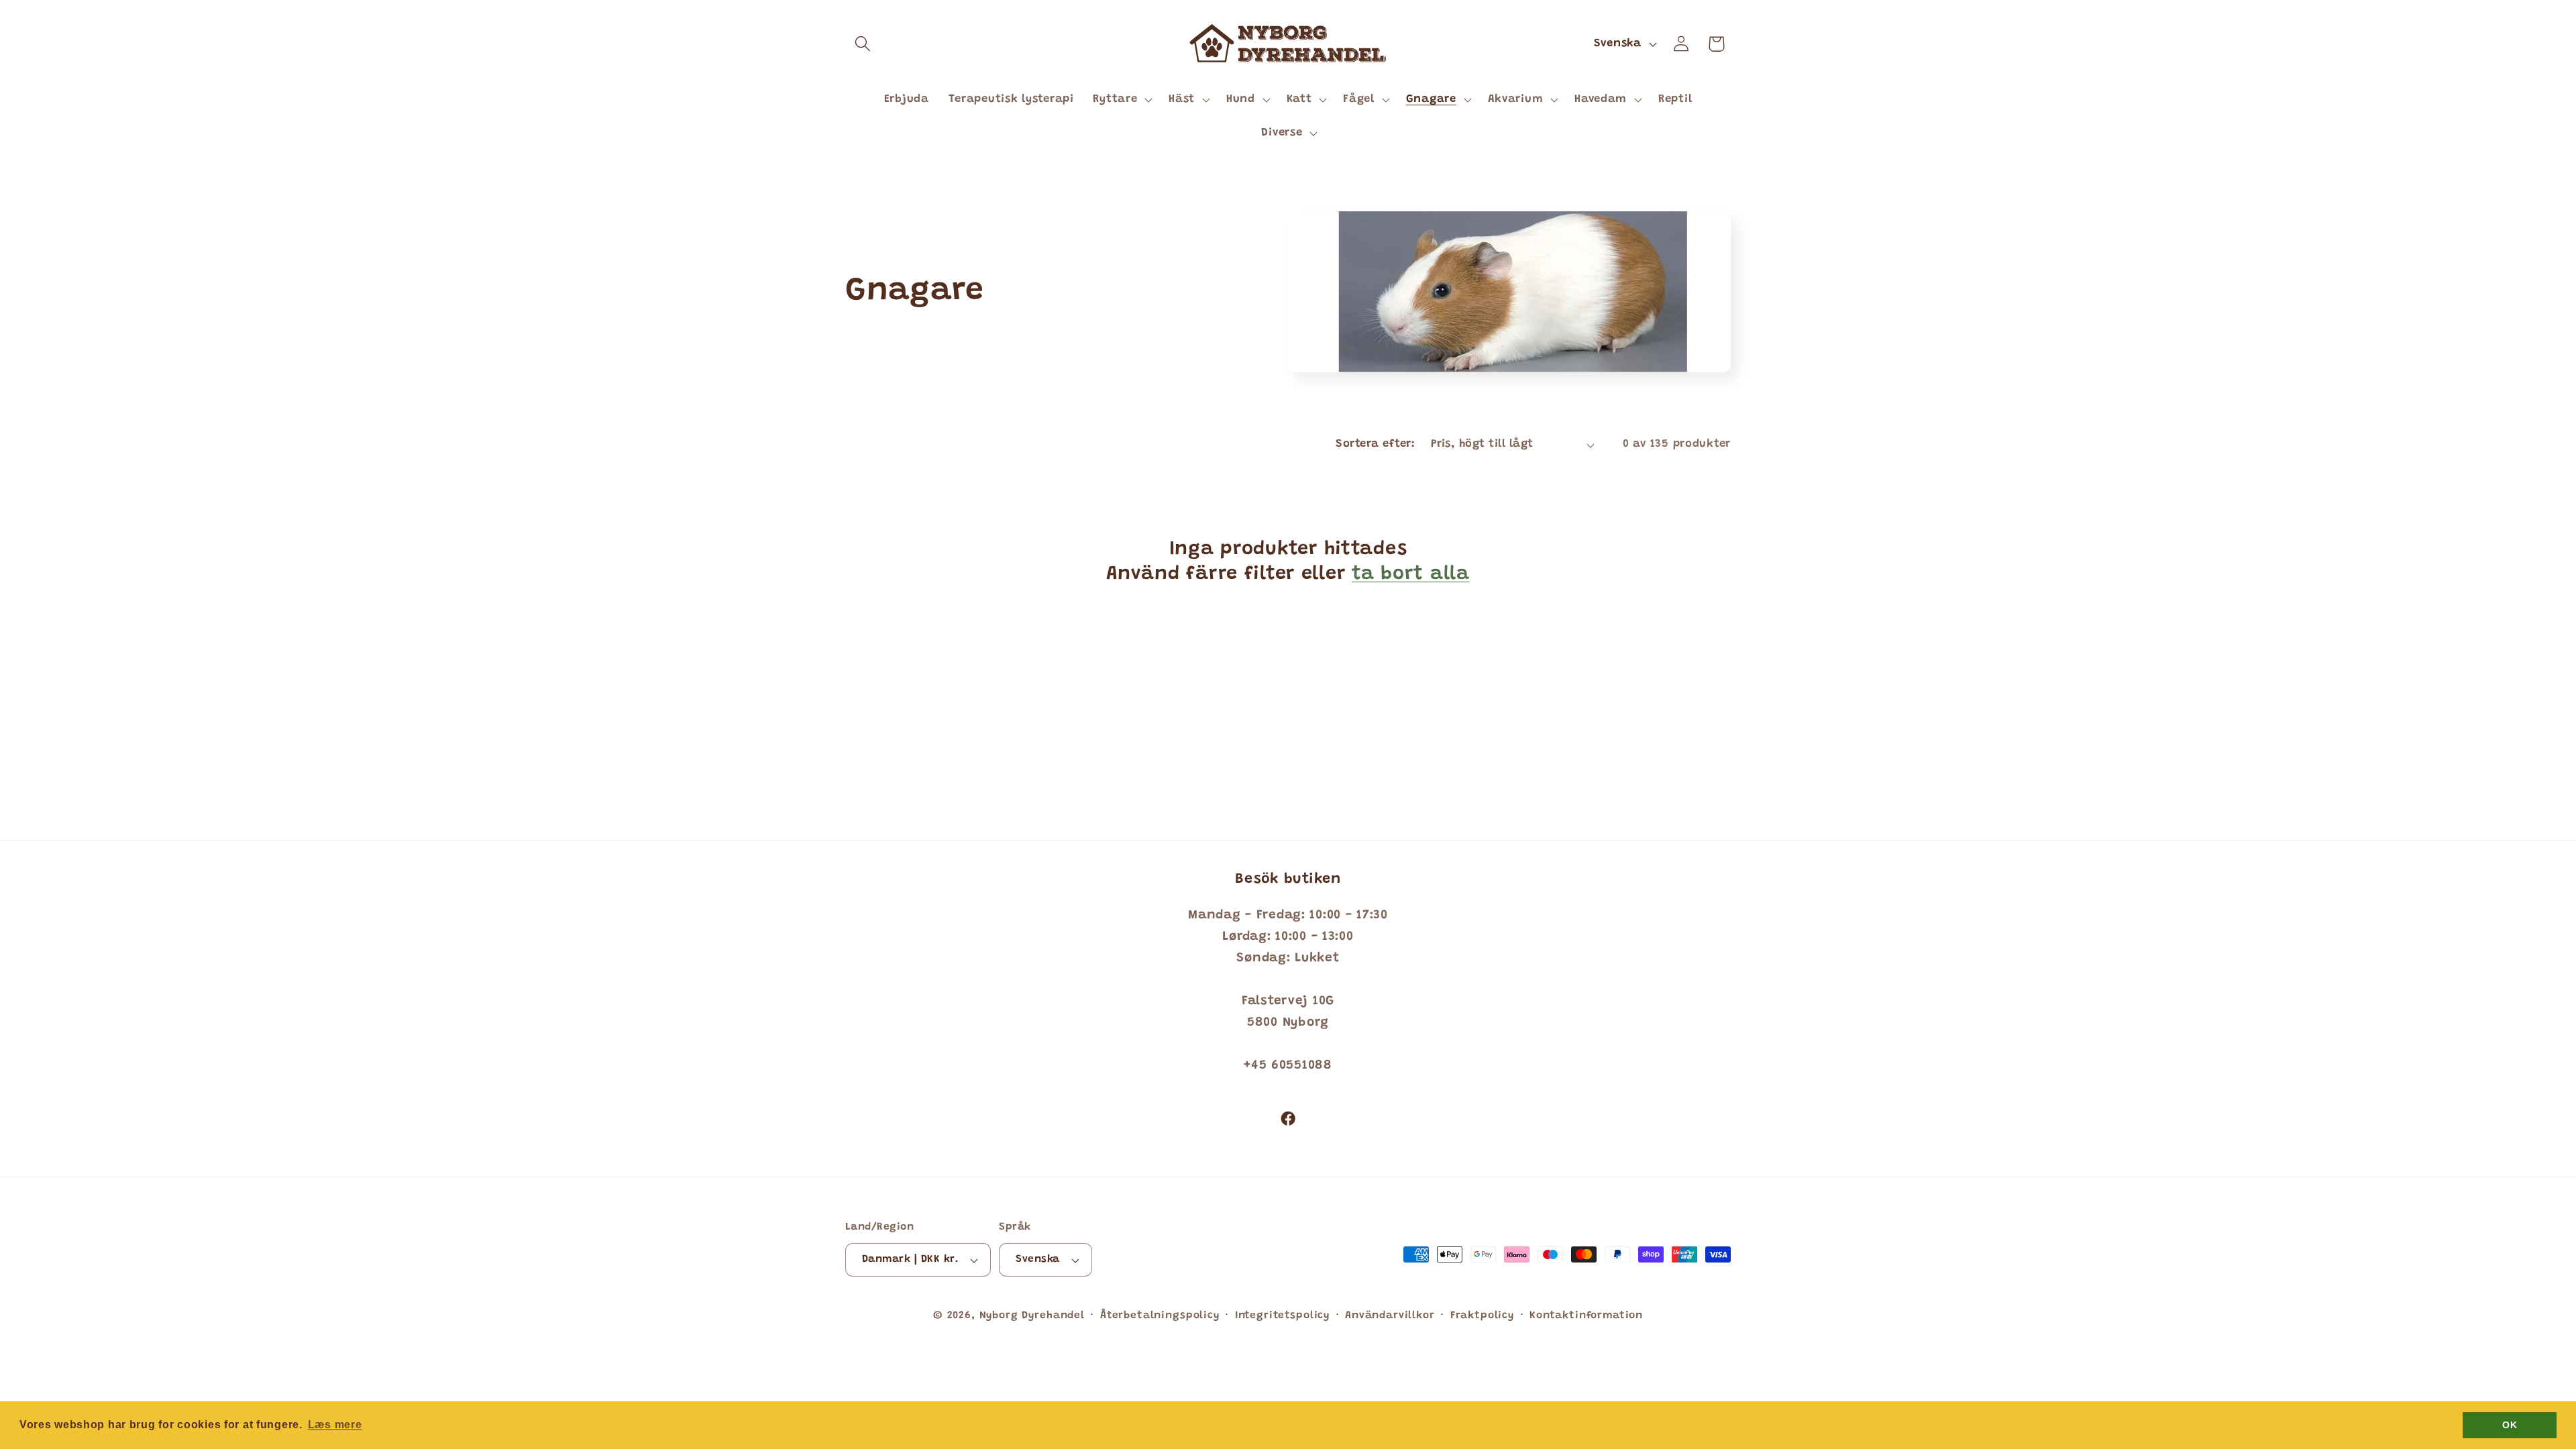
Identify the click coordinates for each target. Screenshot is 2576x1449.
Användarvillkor (1390, 1316)
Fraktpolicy (1482, 1316)
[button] (863, 44)
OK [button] (2510, 1425)
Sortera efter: (1375, 444)
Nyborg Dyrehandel (1032, 1316)
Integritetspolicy (1282, 1316)
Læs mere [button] (335, 1425)
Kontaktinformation (1586, 1316)
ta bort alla (1411, 575)
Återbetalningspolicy (1160, 1316)
